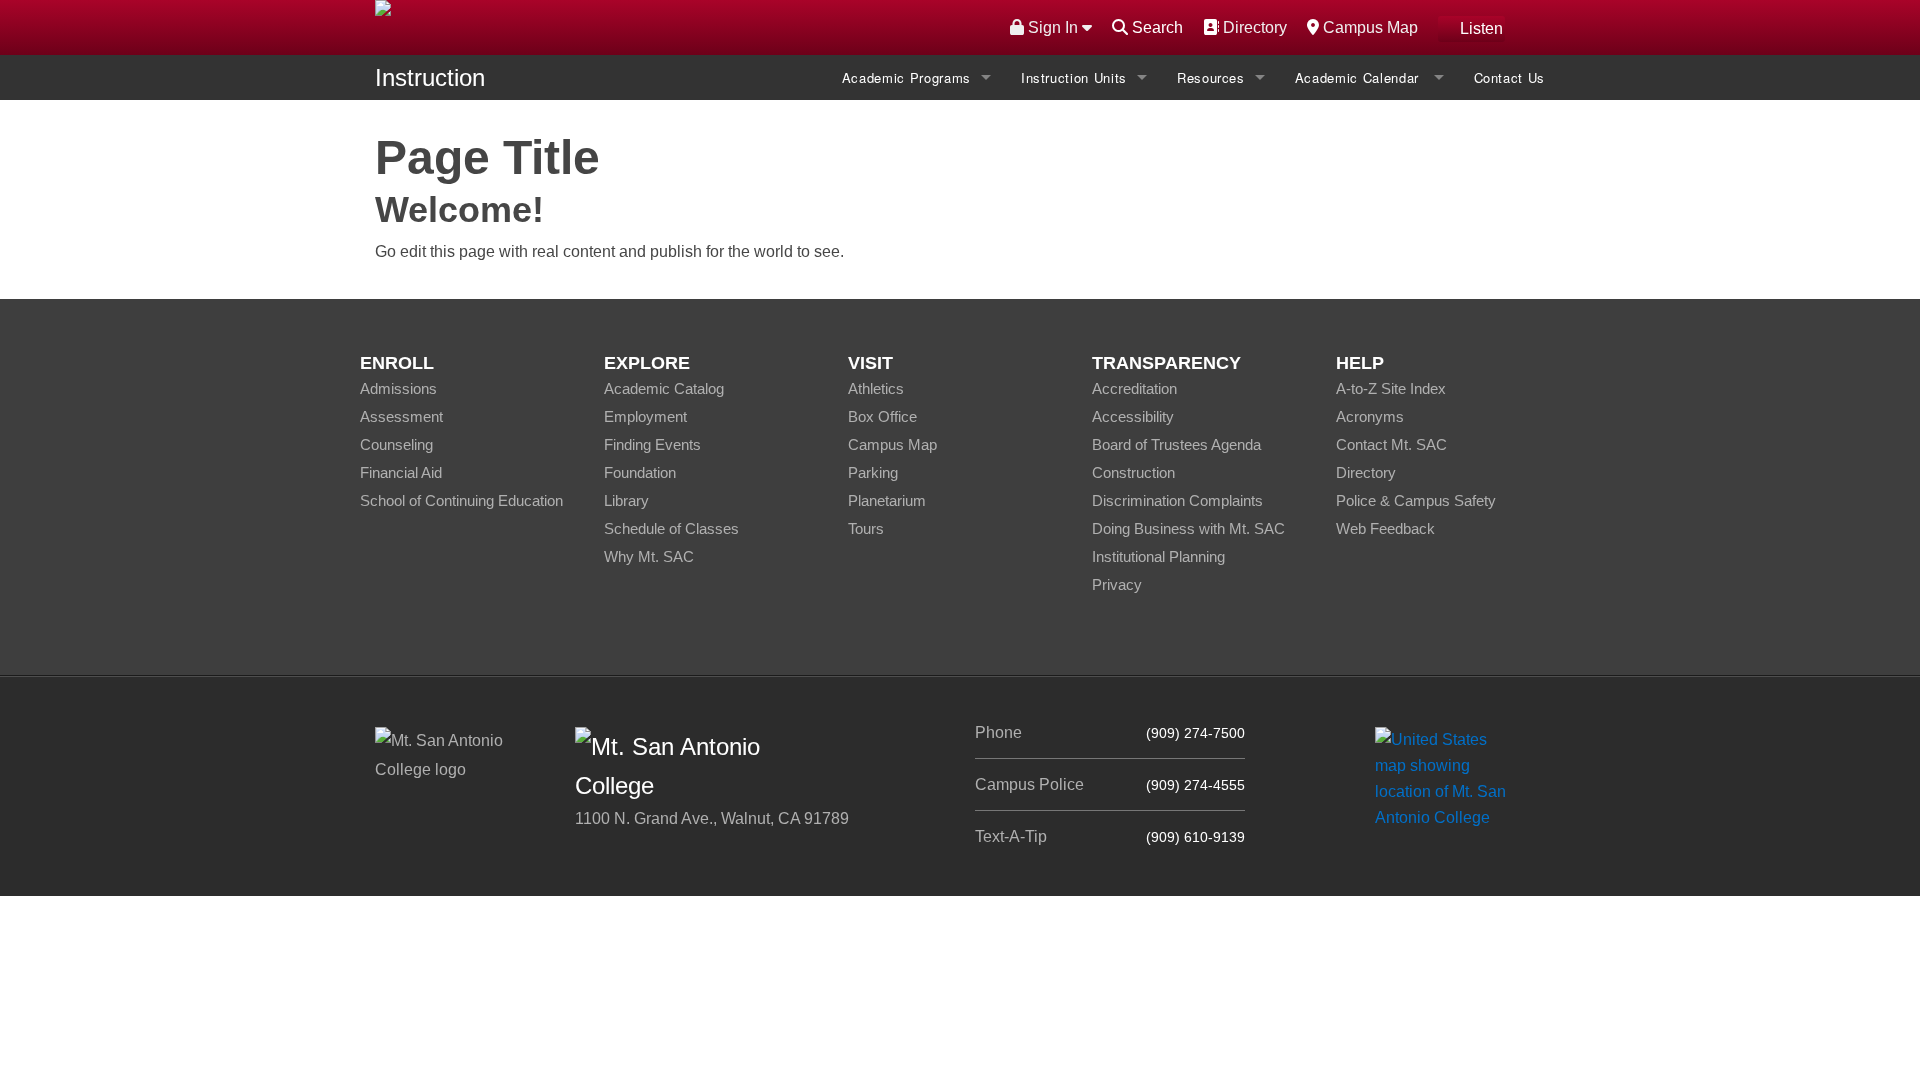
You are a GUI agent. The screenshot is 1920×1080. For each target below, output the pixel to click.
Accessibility (1133, 416)
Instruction (430, 77)
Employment (645, 416)
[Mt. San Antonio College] (1447, 777)
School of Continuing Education (461, 500)
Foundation (640, 472)
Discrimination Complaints (1177, 500)
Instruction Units (1074, 77)
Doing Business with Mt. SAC (1188, 528)
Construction (1133, 472)
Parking (873, 472)
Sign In (1053, 27)
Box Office (882, 416)
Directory (1252, 27)
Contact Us (1510, 77)
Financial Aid (401, 472)
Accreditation (1134, 388)
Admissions (398, 388)
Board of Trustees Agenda (1176, 444)
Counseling (396, 444)
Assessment (401, 416)
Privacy (1117, 584)
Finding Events (652, 444)
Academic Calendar (1359, 77)
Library (626, 500)
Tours (866, 528)
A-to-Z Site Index (1391, 388)
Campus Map (1368, 27)
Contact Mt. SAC (1391, 444)
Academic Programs (906, 77)
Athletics (876, 388)
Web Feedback (1385, 528)
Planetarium (887, 500)
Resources (1211, 77)
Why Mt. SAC (649, 556)
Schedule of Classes (671, 528)
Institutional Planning (1158, 556)
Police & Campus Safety (1416, 500)
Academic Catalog (664, 388)
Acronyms (1370, 416)
